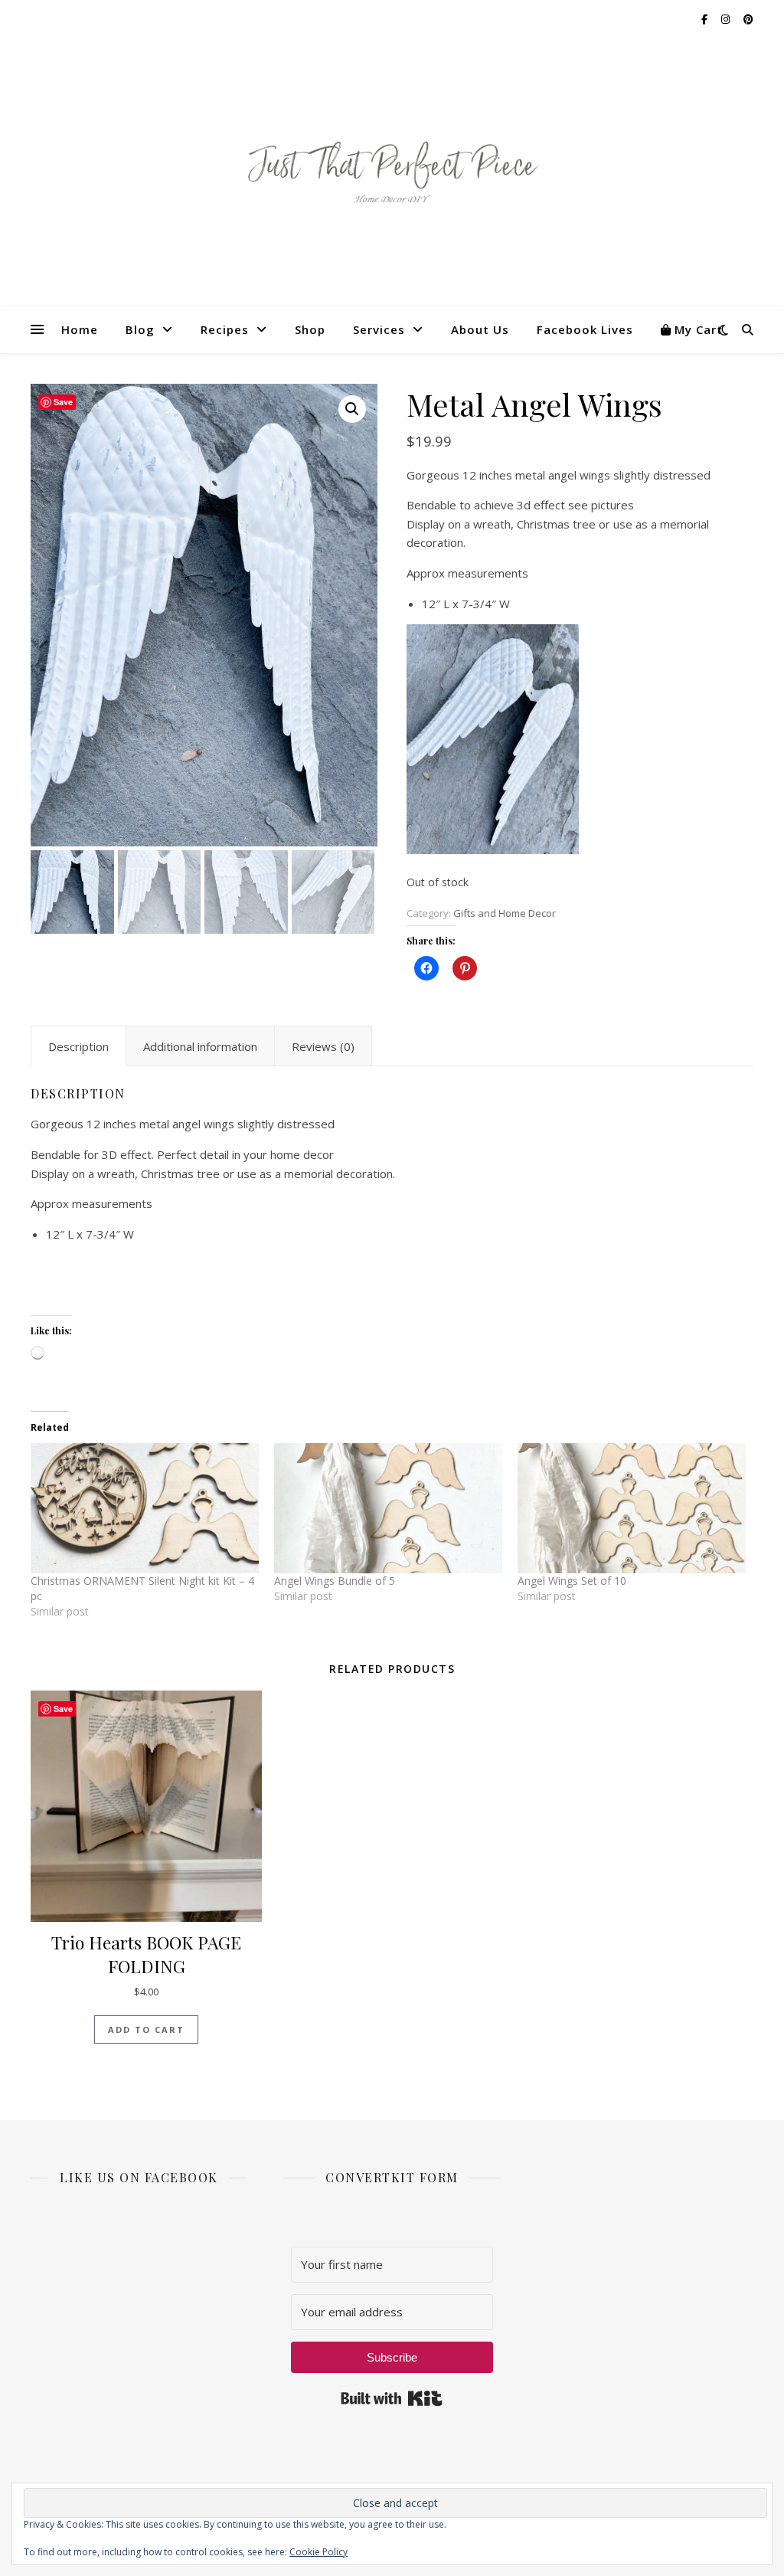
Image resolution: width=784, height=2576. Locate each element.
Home (80, 329)
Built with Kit (392, 2398)
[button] (352, 409)
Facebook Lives (585, 329)
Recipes (225, 329)
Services (379, 329)
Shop (310, 329)
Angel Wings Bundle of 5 (335, 1581)
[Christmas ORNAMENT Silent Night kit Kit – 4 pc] (145, 1508)
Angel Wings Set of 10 (572, 1581)
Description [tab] (78, 1046)
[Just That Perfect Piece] (392, 173)
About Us (480, 329)
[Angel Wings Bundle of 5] (388, 1508)
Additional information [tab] (200, 1046)
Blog (140, 329)
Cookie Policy (318, 2552)
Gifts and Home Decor (505, 913)
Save (63, 402)
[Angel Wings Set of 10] (632, 1508)
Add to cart (146, 2029)
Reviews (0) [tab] (323, 1046)
